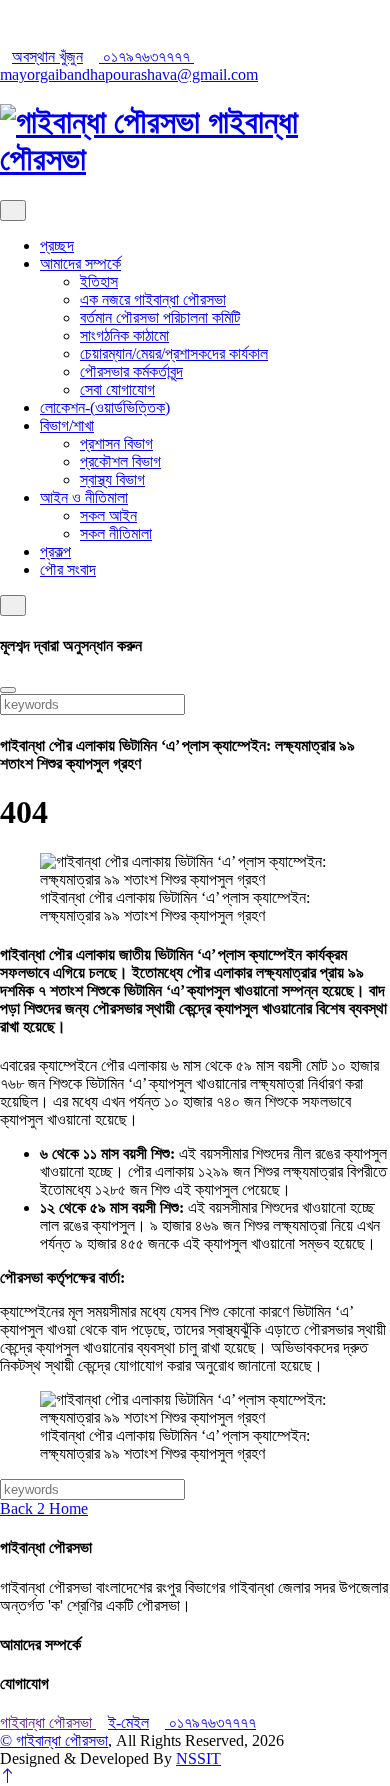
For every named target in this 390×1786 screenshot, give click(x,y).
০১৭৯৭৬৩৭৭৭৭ (146, 56)
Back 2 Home (44, 1508)
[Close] (8, 690)
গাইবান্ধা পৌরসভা (48, 1722)
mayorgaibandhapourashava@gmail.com (129, 74)
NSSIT (198, 1758)
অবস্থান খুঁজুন (47, 56)
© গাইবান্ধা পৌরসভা (54, 1740)
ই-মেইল (128, 1722)
